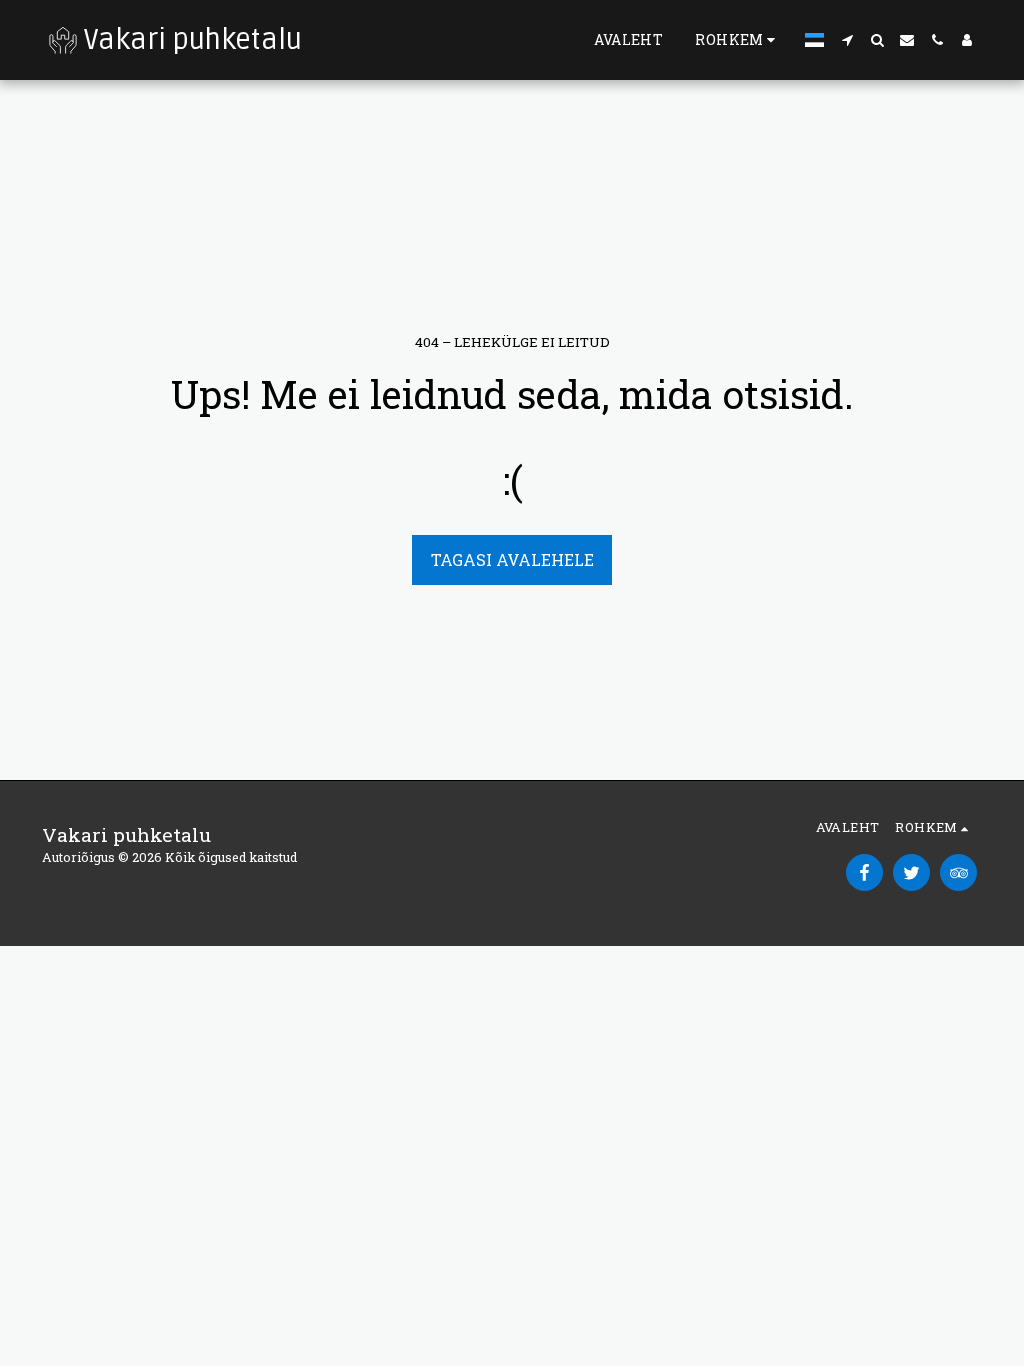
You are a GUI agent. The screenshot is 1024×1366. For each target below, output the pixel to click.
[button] (847, 40)
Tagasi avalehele (512, 559)
